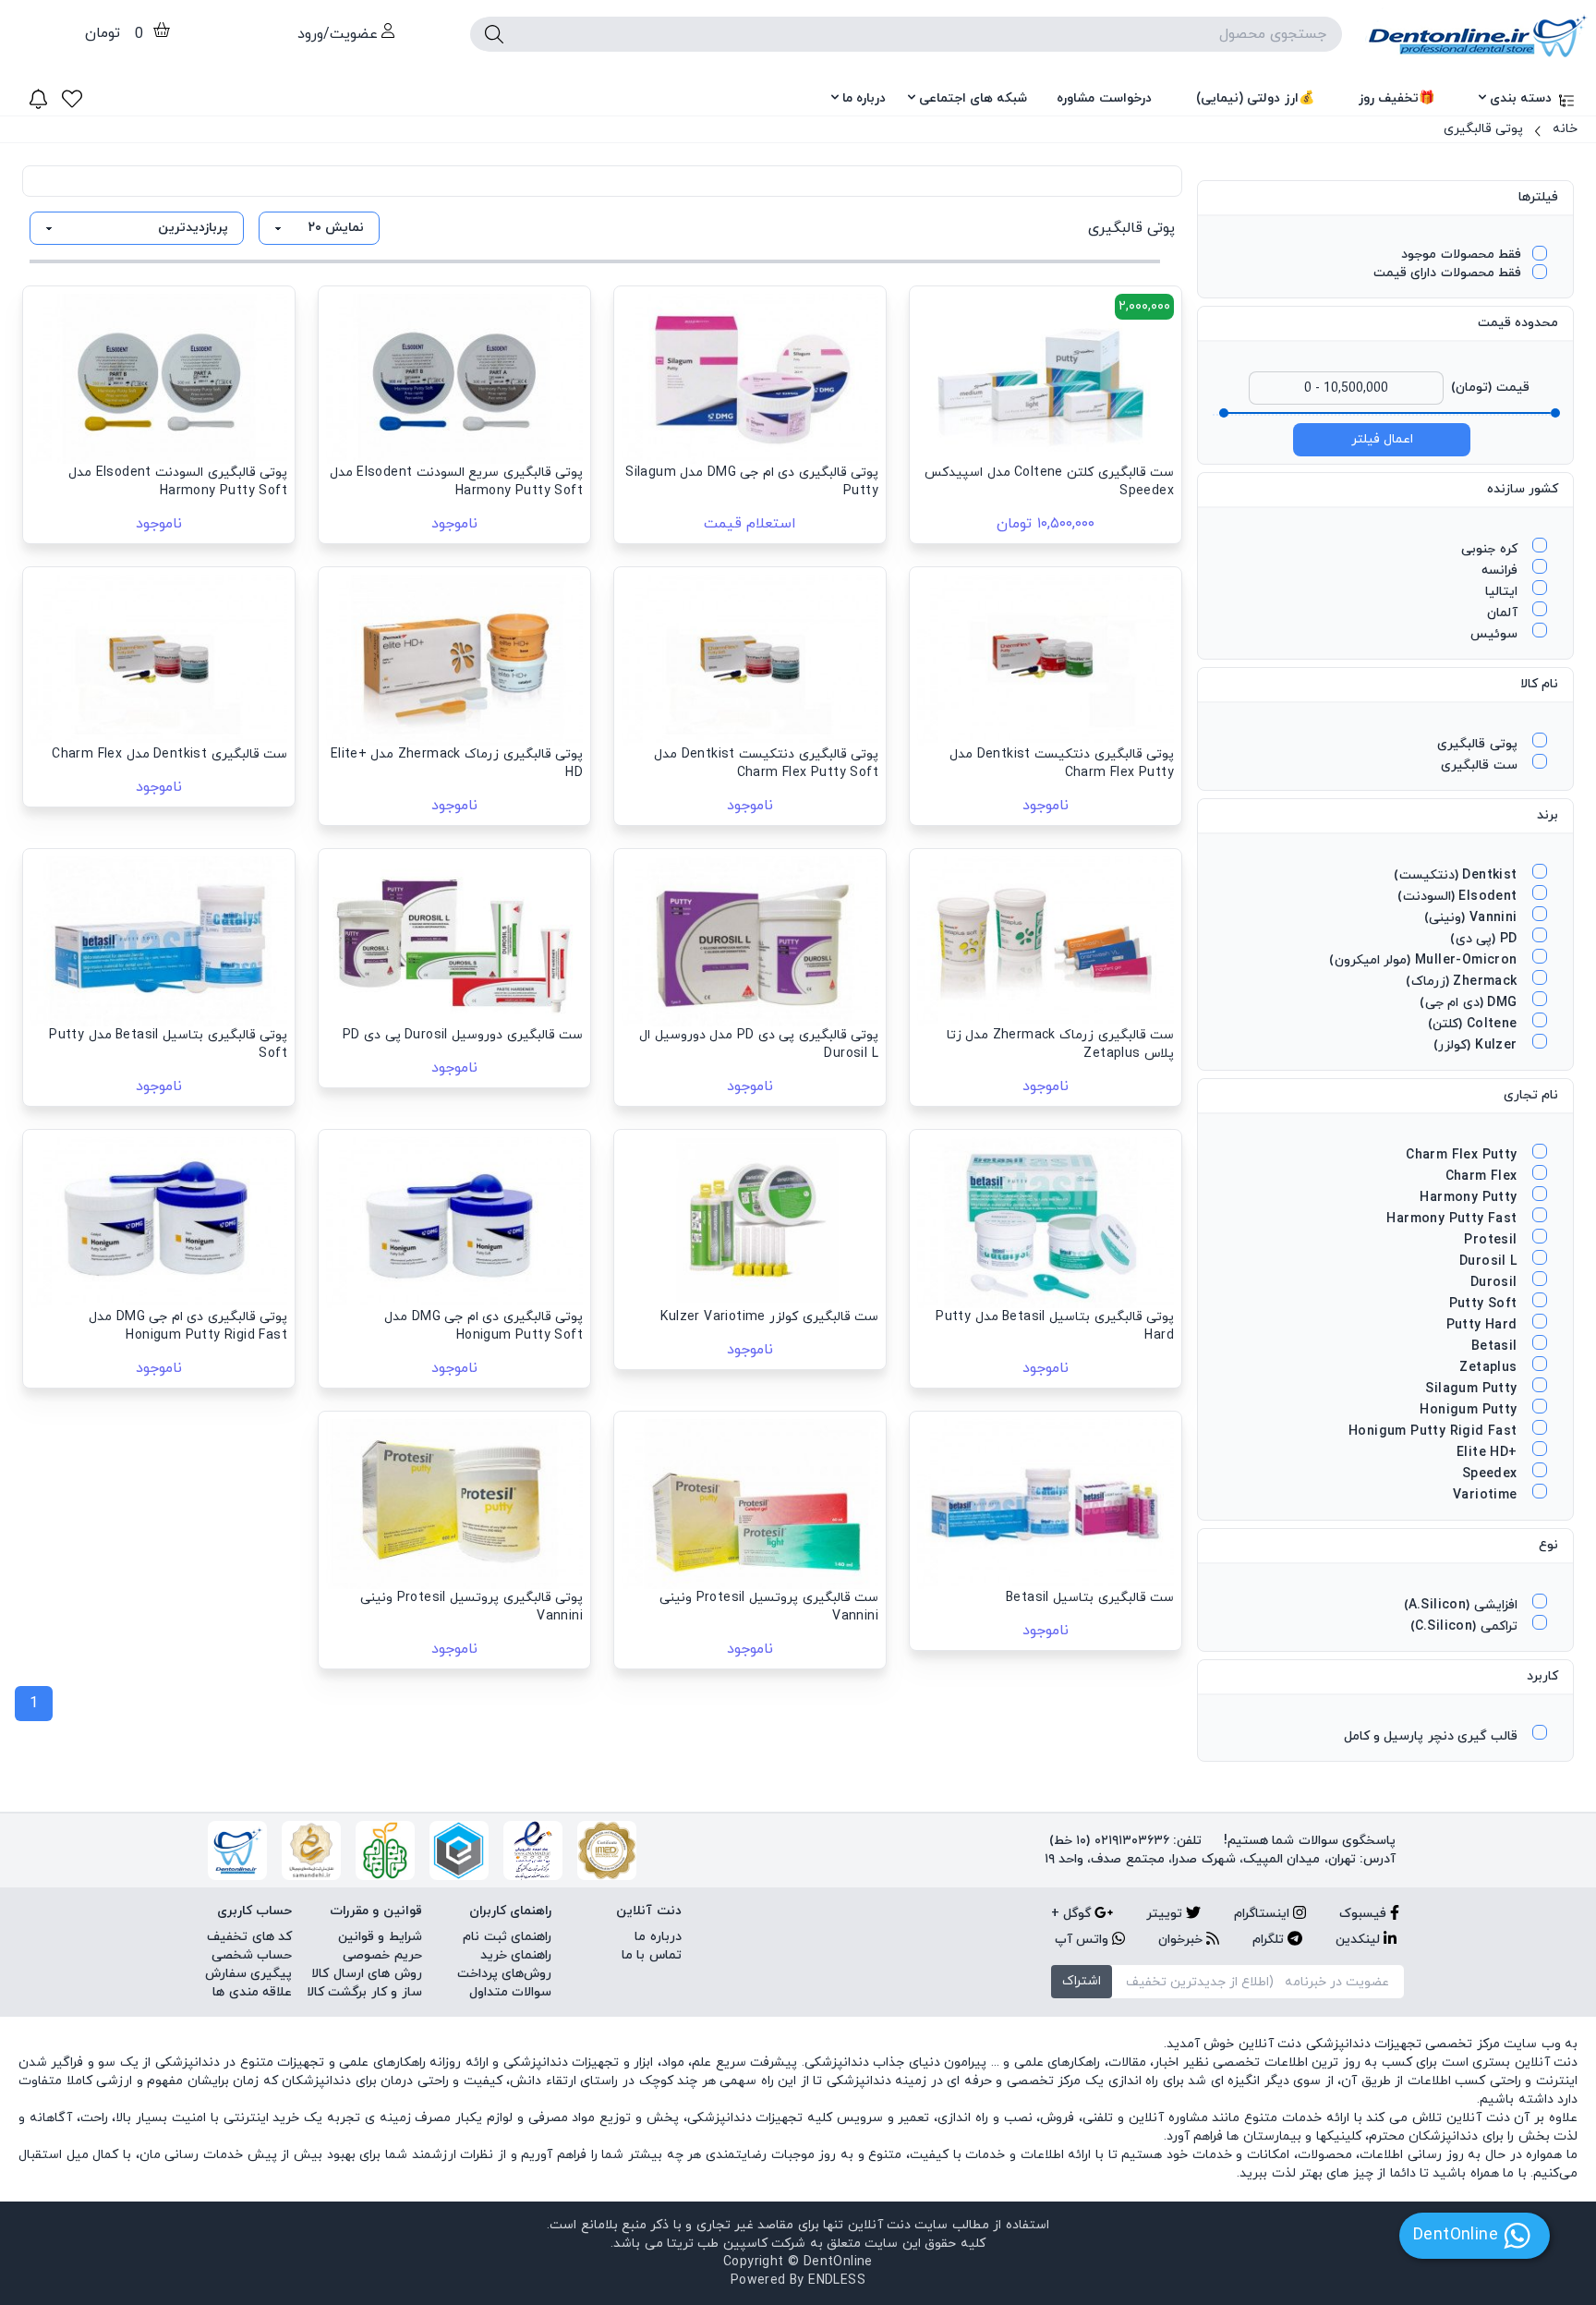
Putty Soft (1485, 1304)
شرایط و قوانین (380, 1937)
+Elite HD (1489, 1453)
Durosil (1496, 1283)
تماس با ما (652, 1955)
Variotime (1487, 1495)
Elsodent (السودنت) (1459, 897)
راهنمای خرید (516, 1955)
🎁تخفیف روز (1396, 98)
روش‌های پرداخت (504, 1974)
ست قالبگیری (1481, 765)
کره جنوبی (1491, 549)
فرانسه (1501, 570)
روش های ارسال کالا (366, 1974)
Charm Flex (1483, 1177)
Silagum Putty (1473, 1389)
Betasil (1496, 1347)
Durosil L (1490, 1262)
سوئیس (1496, 634)
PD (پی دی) (1486, 939)
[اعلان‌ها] (38, 99)
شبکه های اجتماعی (973, 98)
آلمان (1504, 613)
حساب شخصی (252, 1955)
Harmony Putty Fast (1454, 1219)
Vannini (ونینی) (1473, 918)
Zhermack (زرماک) (1463, 982)
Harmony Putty (1470, 1198)
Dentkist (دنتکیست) (1457, 875)
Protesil (1493, 1240)
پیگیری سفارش (248, 1974)
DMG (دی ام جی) (1470, 1003)
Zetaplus (1490, 1368)
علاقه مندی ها (252, 1992)
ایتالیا (1503, 592)
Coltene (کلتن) (1475, 1024)
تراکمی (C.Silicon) (1466, 1626)
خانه (1565, 129)
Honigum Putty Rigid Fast (1435, 1432)
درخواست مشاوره (1104, 98)
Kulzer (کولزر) (1477, 1045)
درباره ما (864, 98)
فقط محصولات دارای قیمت (1447, 273)
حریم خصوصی (382, 1955)
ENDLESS (837, 2281)
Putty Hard (1484, 1325)
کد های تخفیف (249, 1937)
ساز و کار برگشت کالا (364, 1992)
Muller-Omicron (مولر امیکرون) (1425, 960)
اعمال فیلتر (1382, 439)
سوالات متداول (510, 1992)
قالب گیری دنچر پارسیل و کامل (1433, 1736)
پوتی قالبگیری (1483, 129)
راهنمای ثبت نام (507, 1937)
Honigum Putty (1470, 1410)
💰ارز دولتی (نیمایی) (1255, 98)
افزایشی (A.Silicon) (1463, 1605)
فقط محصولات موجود (1461, 255)
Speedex (1492, 1474)
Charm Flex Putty (1463, 1155)
